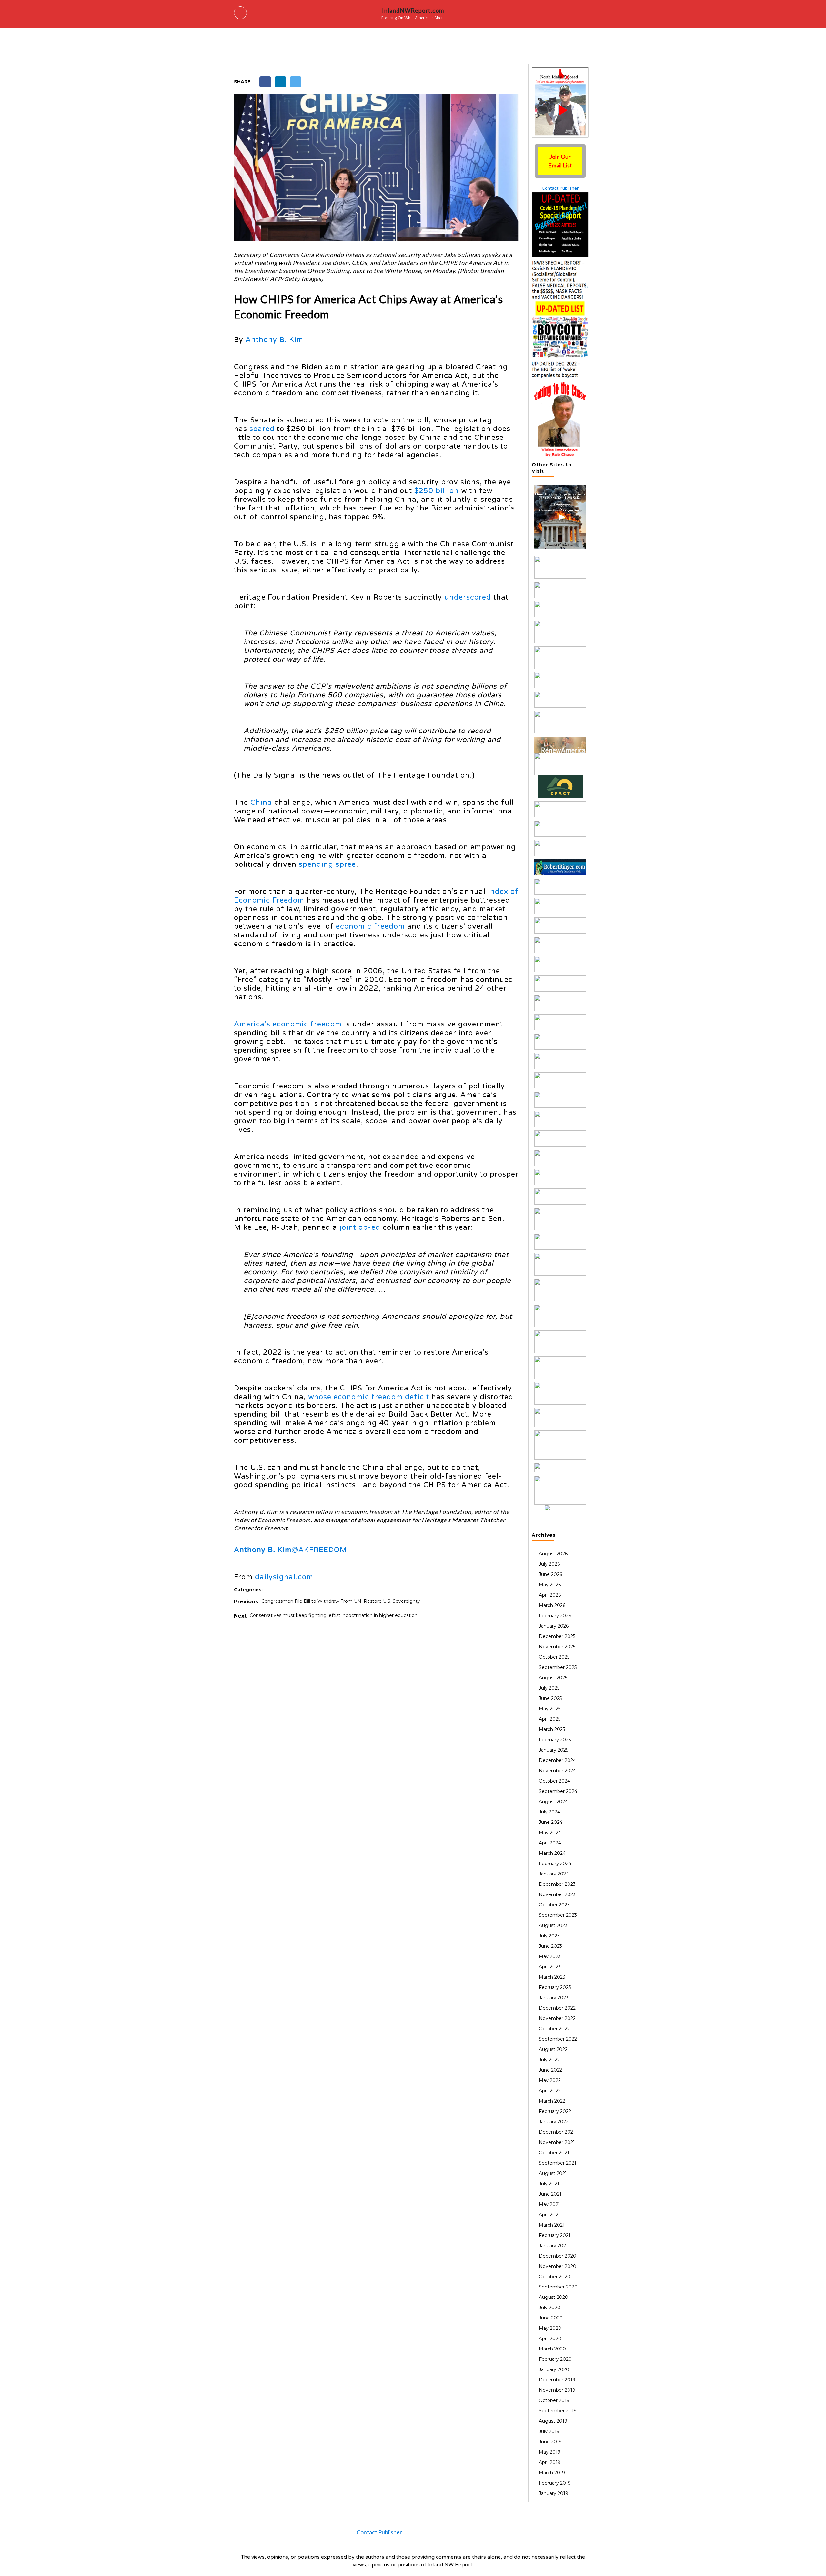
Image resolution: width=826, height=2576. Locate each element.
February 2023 (555, 1987)
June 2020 (551, 2318)
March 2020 (552, 2349)
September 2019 (558, 2411)
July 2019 (549, 2431)
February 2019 (555, 2483)
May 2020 (550, 2328)
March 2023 (552, 1977)
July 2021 (549, 2184)
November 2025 (557, 1647)
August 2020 (554, 2297)
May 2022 (550, 2080)
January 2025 (554, 1750)
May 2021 (549, 2204)
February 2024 (555, 1864)
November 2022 (557, 2018)
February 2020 (555, 2359)
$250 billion (437, 491)
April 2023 (550, 1967)
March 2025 (552, 1729)
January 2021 (553, 2246)
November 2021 (557, 2142)
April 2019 (550, 2462)
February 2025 (555, 1740)
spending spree (327, 864)
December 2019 (557, 2380)
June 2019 (550, 2442)
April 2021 (549, 2215)
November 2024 (557, 1771)
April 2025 (550, 1719)
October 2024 (554, 1781)
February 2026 (555, 1616)
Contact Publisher (560, 188)
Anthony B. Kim (276, 340)
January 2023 (554, 1998)
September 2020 (558, 2287)
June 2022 (550, 2070)
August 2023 (553, 1925)
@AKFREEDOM (319, 1550)
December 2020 (558, 2256)
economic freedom (370, 926)
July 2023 (549, 1936)
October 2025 (554, 1657)
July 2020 (550, 2308)
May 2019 (550, 2452)
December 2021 (557, 2132)
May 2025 (550, 1709)
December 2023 (557, 1884)
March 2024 (552, 1853)
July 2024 (549, 1812)
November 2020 (558, 2266)
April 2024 (550, 1843)
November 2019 (557, 2390)
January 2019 (554, 2493)
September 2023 (558, 1915)
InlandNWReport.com (413, 10)
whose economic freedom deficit (369, 1397)
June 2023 (550, 1946)
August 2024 (553, 1802)
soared (262, 429)
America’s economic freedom (288, 1024)
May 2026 (550, 1585)
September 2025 (558, 1667)
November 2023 (557, 1894)
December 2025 (557, 1636)
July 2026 (549, 1564)
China (261, 803)
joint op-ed (360, 1227)
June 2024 (551, 1822)
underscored (468, 597)
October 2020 (555, 2277)
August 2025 (553, 1678)
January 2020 (554, 2369)
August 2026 (553, 1554)
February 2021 (555, 2235)
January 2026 (554, 1626)
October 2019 (554, 2400)
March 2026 (552, 1605)
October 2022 (554, 2029)
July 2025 (549, 1688)
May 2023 (550, 1956)
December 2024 (557, 1760)
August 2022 (553, 2049)
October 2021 (554, 2153)
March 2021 (552, 2225)
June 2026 (550, 1574)
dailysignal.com (284, 1577)
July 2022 (549, 2060)
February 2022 (555, 2111)
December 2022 (557, 2008)
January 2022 (554, 2122)
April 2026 (550, 1595)
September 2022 (558, 2039)
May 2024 (550, 1833)
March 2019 (552, 2473)
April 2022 (550, 2091)
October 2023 (554, 1905)
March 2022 (552, 2101)
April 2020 (550, 2339)
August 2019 (553, 2421)
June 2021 (550, 2194)
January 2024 (554, 1874)
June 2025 (550, 1698)
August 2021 (553, 2173)
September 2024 (558, 1791)
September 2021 (558, 2163)
